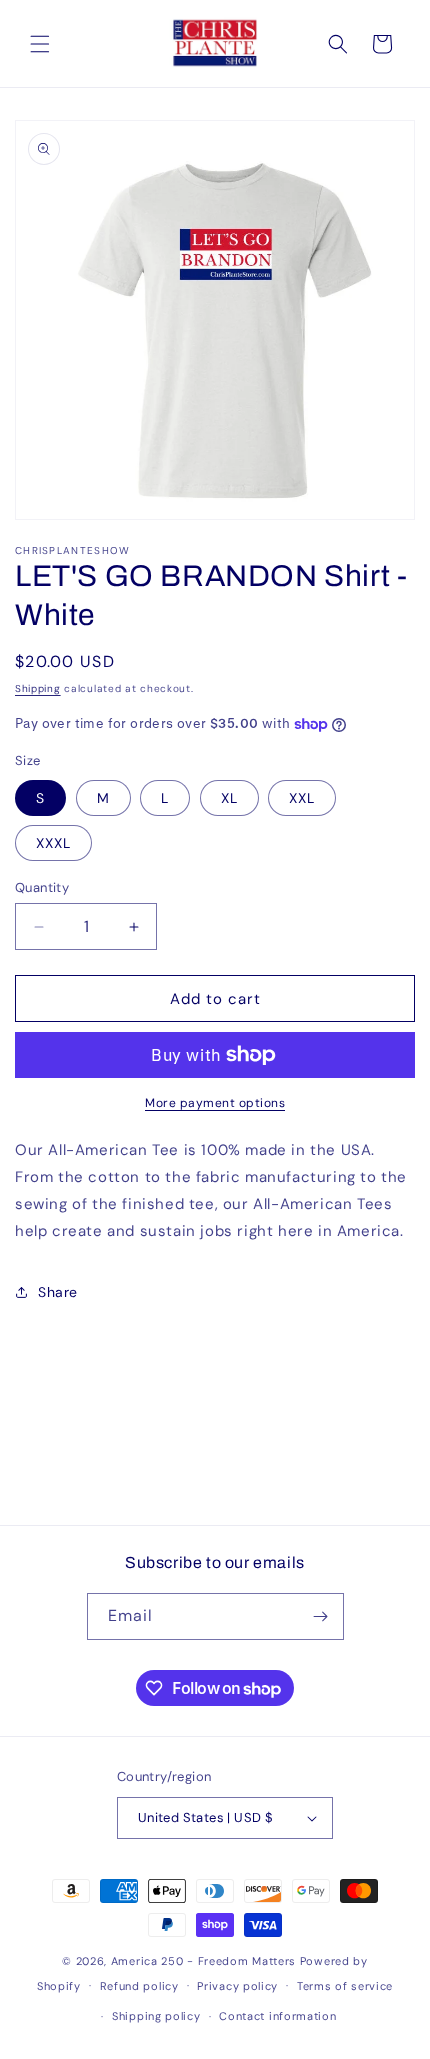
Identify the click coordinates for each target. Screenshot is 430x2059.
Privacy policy (237, 1986)
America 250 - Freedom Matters (205, 1961)
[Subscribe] (321, 1616)
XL (229, 798)
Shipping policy (156, 2016)
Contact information (277, 2016)
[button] (40, 44)
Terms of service (345, 1986)
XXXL (53, 843)
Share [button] (58, 1292)
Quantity (42, 887)
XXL (302, 798)
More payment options (215, 1103)
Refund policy (139, 1986)
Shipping (38, 688)
